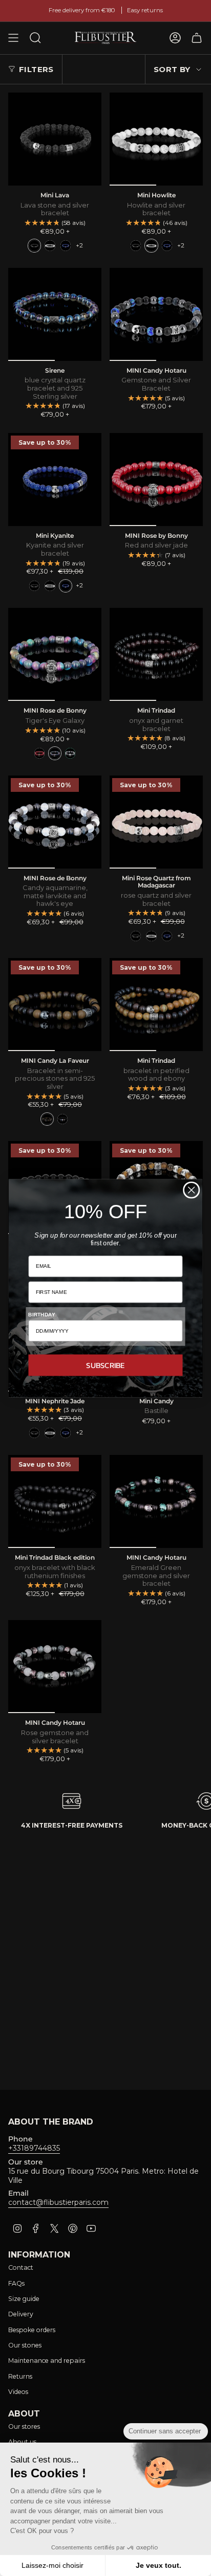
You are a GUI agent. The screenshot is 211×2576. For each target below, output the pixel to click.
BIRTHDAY (41, 1314)
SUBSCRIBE (105, 1365)
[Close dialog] (191, 1190)
